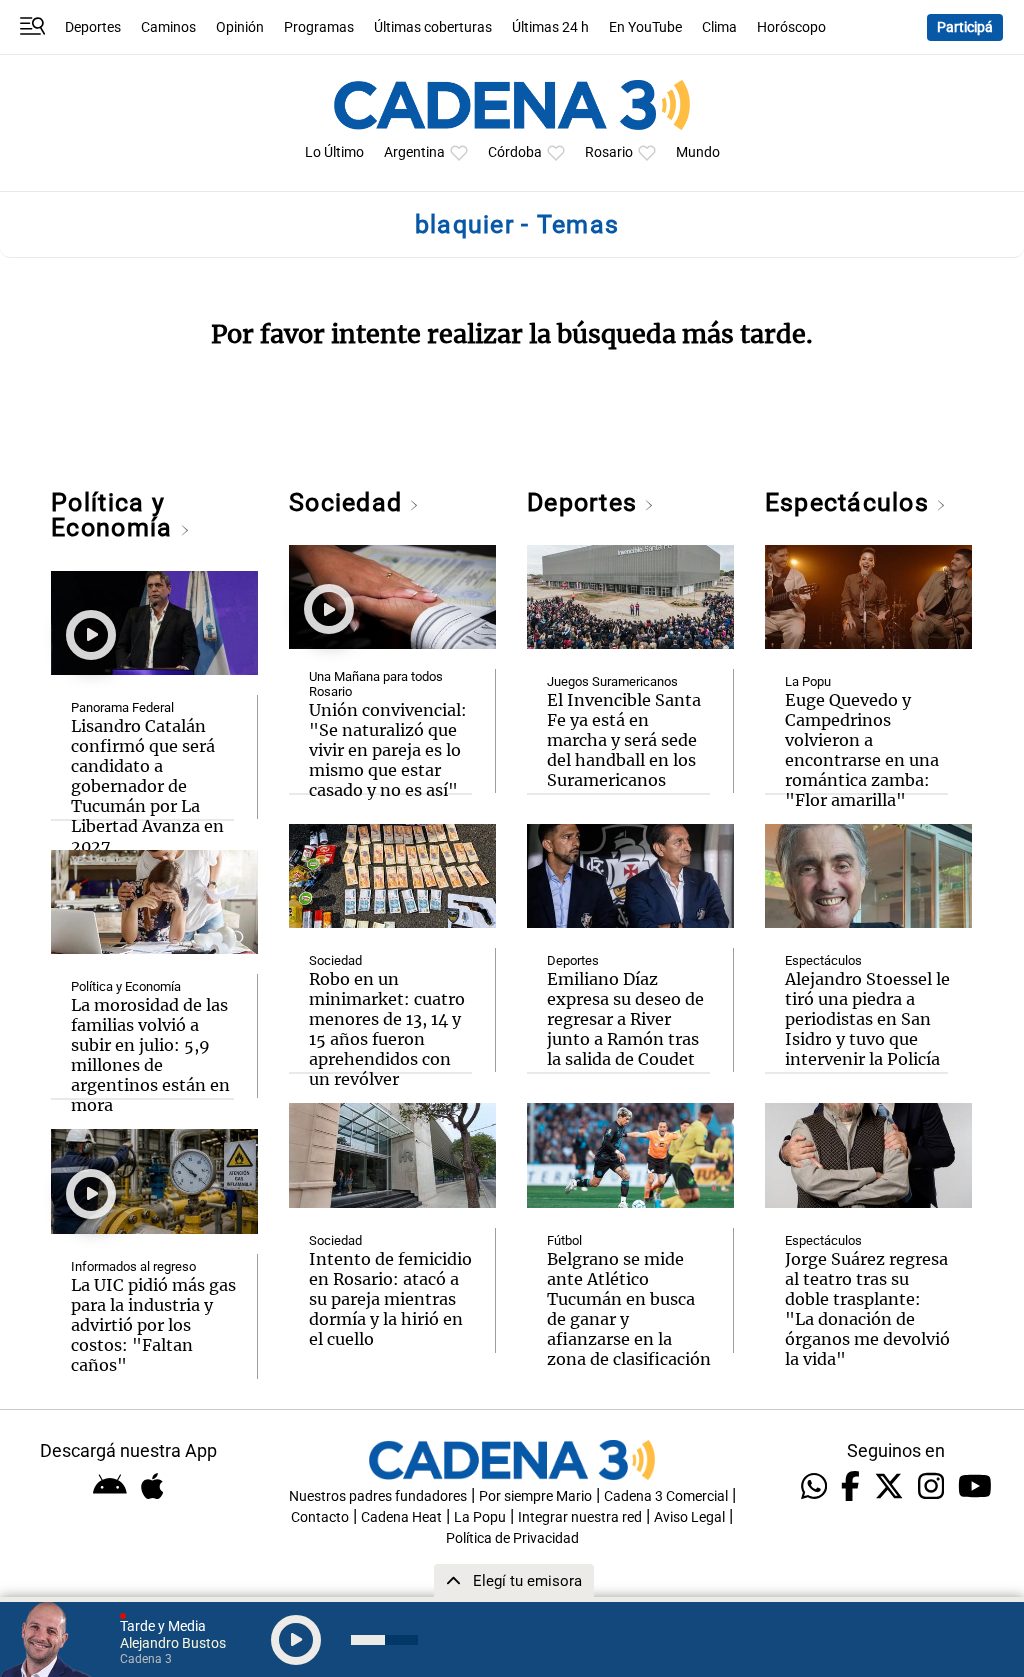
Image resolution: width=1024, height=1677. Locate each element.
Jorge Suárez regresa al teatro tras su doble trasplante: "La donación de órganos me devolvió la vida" (867, 1309)
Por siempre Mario (535, 1496)
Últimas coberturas (433, 27)
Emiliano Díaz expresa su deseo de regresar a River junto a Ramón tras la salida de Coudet (625, 1019)
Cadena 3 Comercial (666, 1496)
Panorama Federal (122, 707)
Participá (965, 27)
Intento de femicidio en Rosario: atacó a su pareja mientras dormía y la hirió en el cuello (390, 1299)
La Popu (808, 681)
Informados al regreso (133, 1266)
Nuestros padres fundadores (378, 1496)
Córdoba (515, 152)
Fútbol (564, 1240)
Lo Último (334, 152)
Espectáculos (850, 502)
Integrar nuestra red (580, 1517)
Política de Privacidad (512, 1538)
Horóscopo (791, 27)
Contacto (320, 1517)
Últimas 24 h (550, 27)
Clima (719, 27)
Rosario (609, 152)
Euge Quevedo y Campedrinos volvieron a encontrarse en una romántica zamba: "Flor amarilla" (862, 750)
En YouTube (645, 27)
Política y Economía (115, 515)
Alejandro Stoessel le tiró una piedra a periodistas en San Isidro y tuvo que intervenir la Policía (867, 1019)
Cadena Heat (401, 1517)
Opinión (240, 27)
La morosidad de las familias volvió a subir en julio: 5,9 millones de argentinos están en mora (150, 1055)
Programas (319, 27)
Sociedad (349, 502)
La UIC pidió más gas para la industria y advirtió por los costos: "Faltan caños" (153, 1325)
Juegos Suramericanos (612, 681)
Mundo (698, 152)
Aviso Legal (689, 1517)
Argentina (414, 152)
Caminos (168, 27)
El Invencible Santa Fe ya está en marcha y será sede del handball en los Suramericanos (624, 740)
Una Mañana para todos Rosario (376, 684)
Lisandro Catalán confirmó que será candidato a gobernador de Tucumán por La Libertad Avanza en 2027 (147, 786)
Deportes (93, 27)
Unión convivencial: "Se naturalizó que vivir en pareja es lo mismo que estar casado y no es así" (388, 750)
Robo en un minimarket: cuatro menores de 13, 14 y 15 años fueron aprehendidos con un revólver (387, 1029)
